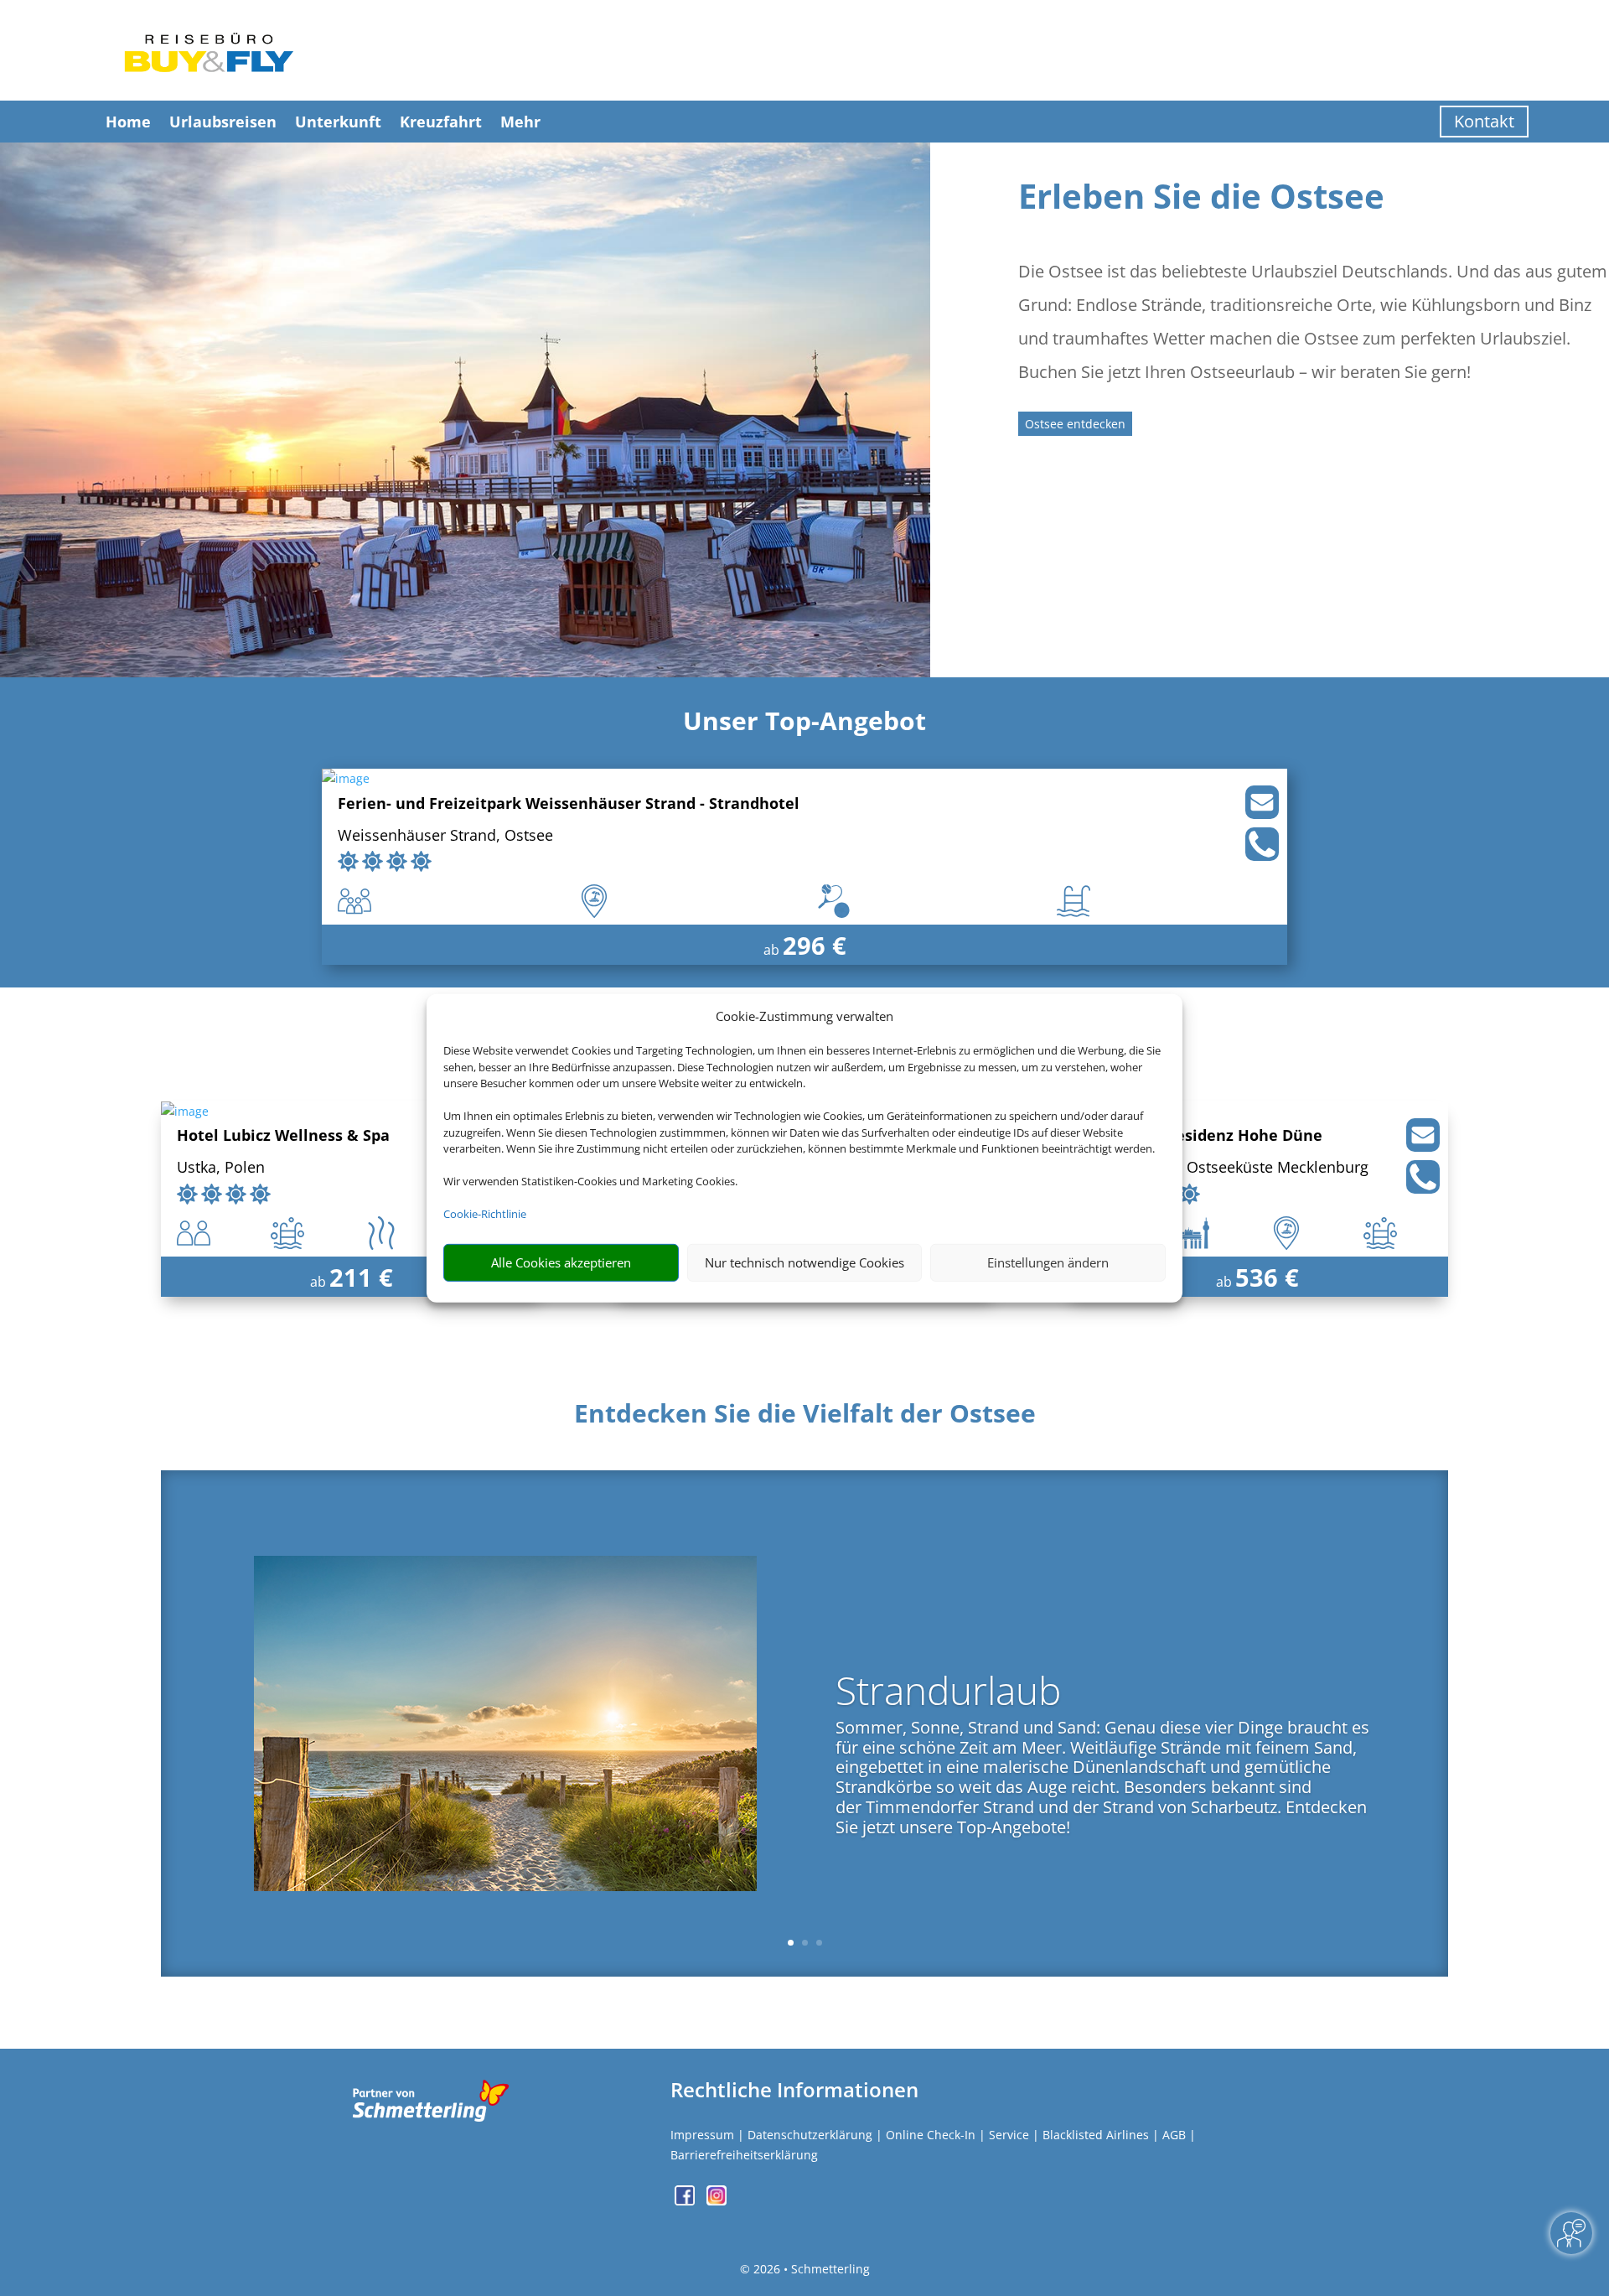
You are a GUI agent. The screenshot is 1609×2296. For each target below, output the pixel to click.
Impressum (702, 2135)
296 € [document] (815, 945)
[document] (804, 1418)
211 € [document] (361, 1277)
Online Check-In (931, 2135)
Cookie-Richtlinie (485, 1214)
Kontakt (1484, 121)
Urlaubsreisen (223, 122)
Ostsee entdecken (1075, 424)
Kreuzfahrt (441, 122)
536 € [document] (1267, 1277)
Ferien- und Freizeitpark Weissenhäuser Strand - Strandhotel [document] (569, 804)
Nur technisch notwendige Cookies (804, 1262)
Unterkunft (338, 122)
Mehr (520, 122)
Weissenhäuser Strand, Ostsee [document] (445, 836)
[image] (346, 778)
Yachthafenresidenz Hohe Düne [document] (1202, 1136)
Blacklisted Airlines (1096, 2135)
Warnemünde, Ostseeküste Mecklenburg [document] (1225, 1168)
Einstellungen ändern (1048, 1262)
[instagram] (717, 2201)
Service (1009, 2135)
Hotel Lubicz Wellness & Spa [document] (283, 1136)
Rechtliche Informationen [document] (794, 2090)
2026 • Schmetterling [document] (810, 2269)
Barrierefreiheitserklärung (744, 2155)
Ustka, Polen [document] (221, 1168)
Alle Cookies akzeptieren (561, 1262)
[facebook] (686, 2201)
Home (128, 122)
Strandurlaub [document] (948, 1694)
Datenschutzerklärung (810, 2135)
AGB (1174, 2135)
